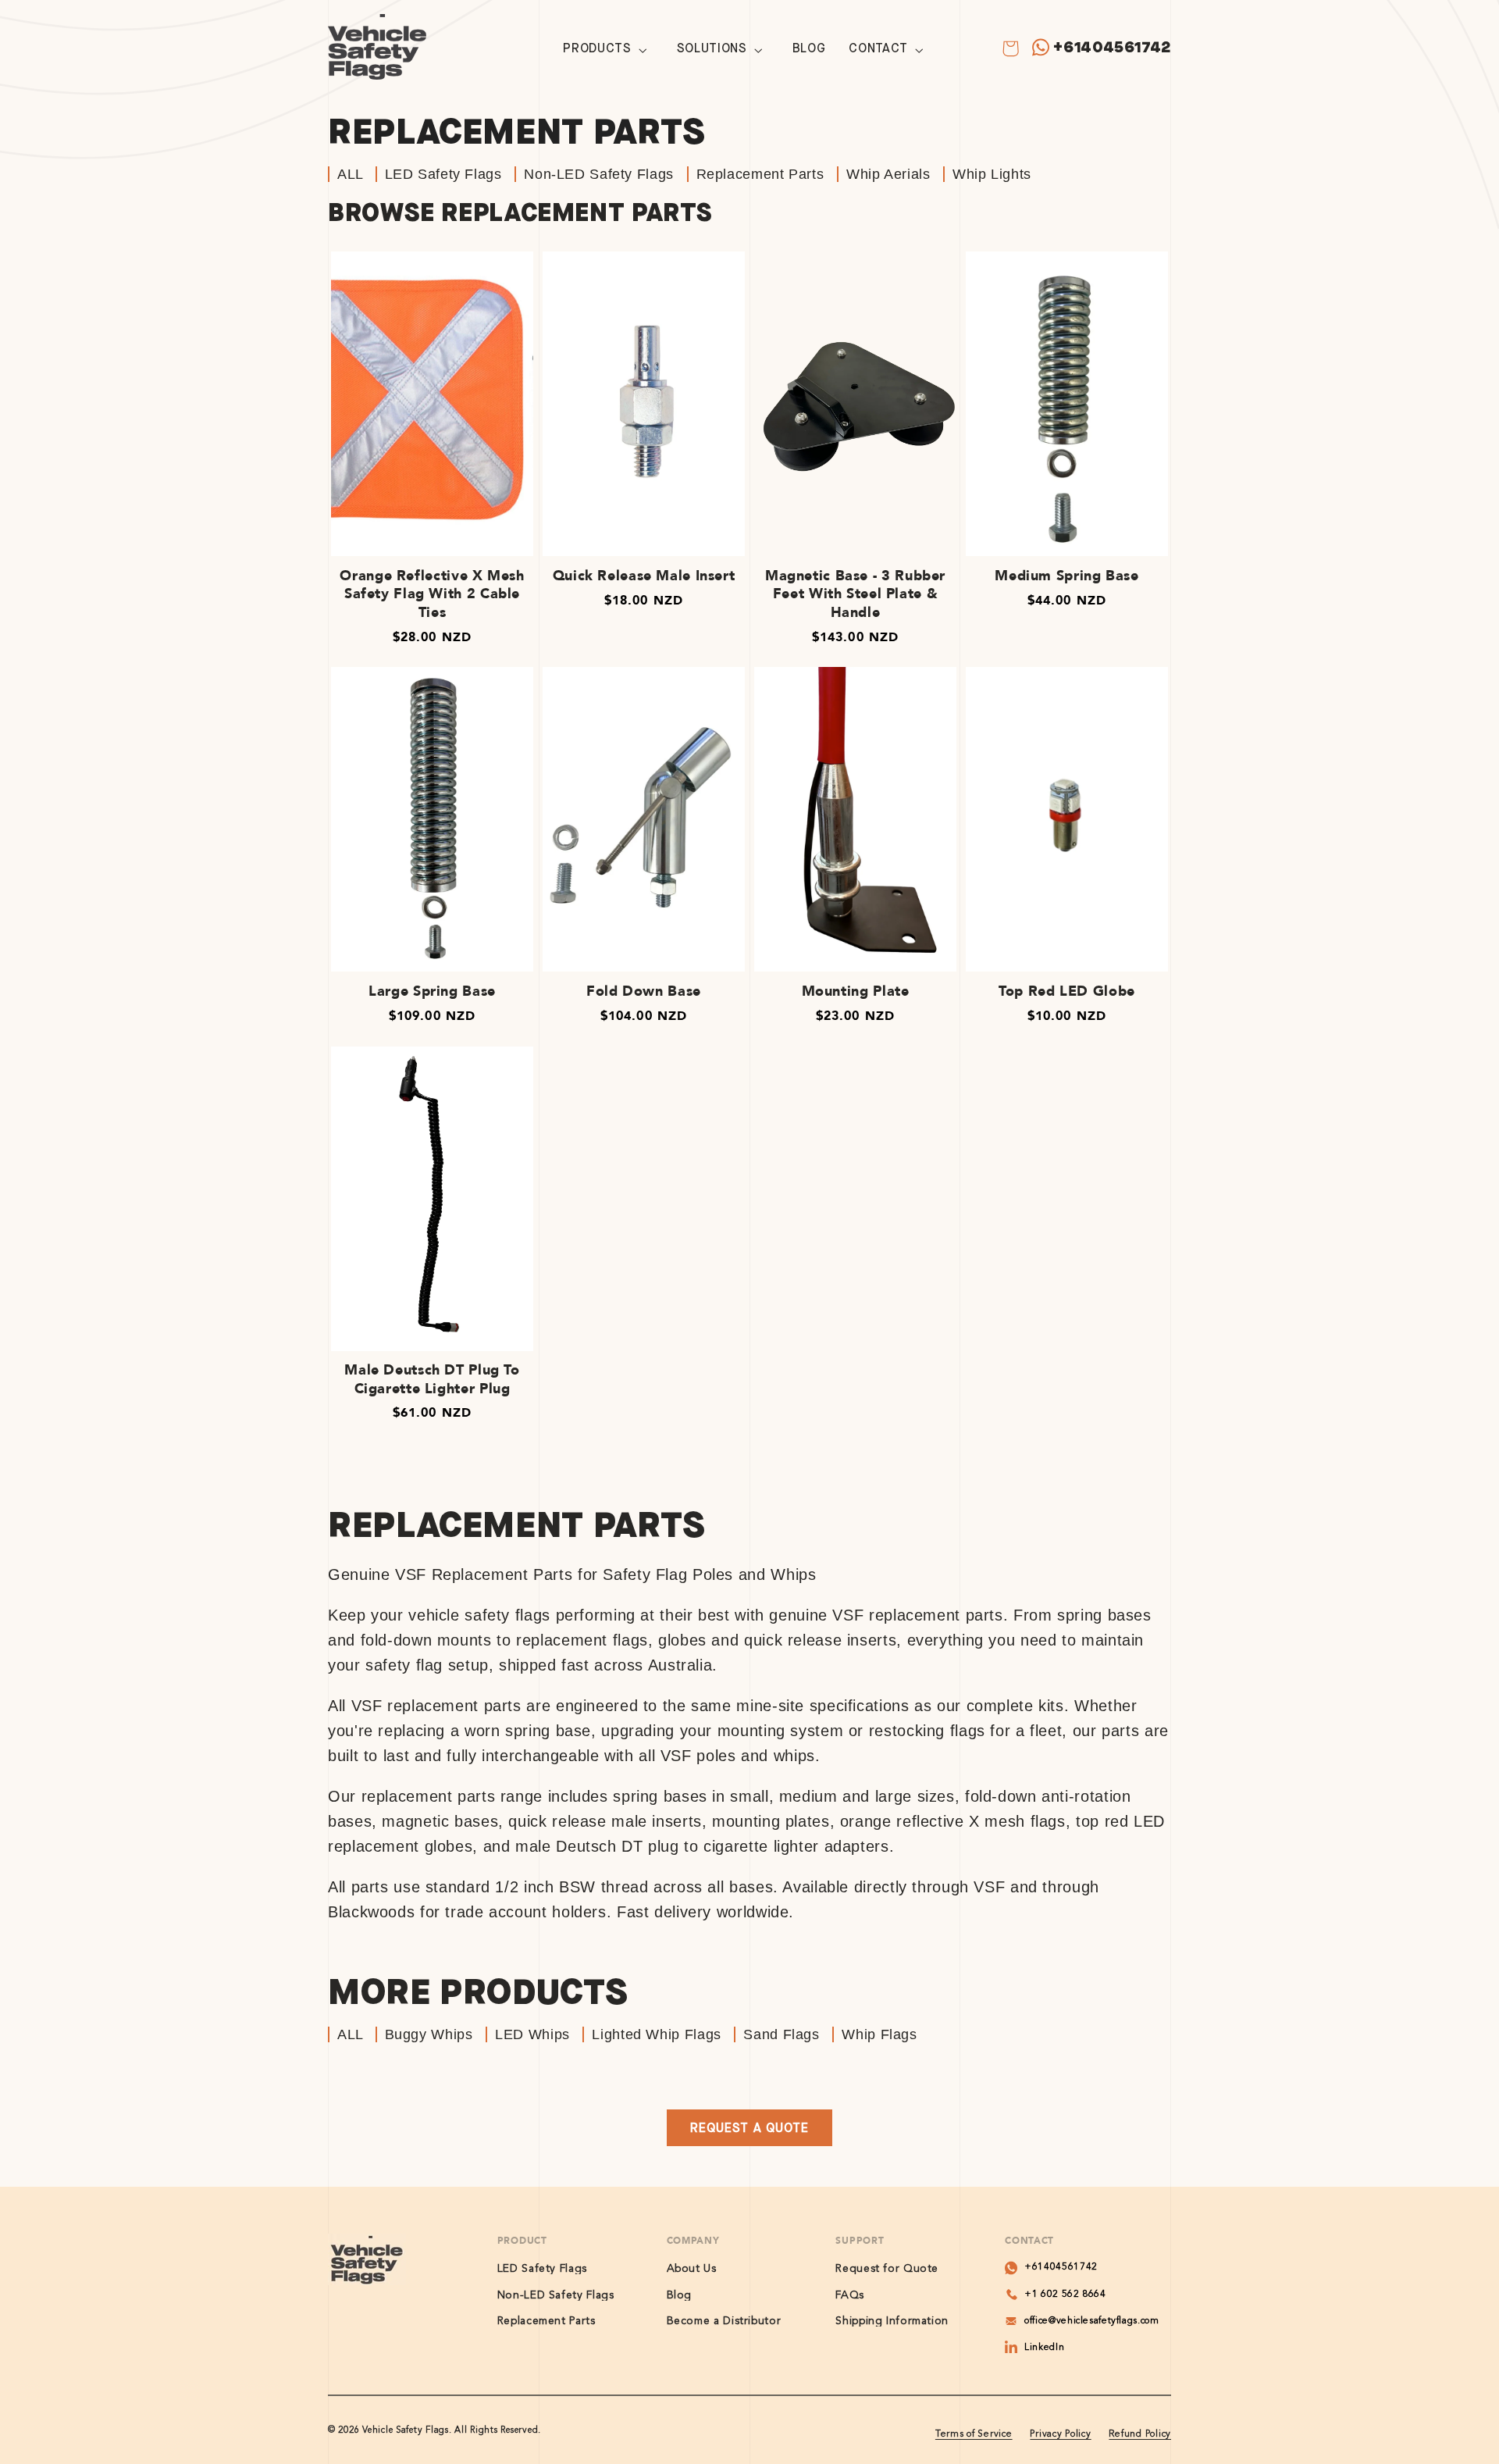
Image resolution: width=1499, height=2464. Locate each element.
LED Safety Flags (443, 174)
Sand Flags (781, 2034)
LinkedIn (1044, 2348)
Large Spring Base (432, 991)
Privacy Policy (1060, 2434)
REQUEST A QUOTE (749, 2128)
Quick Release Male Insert (644, 576)
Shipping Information (892, 2321)
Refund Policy (1140, 2434)
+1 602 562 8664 (1065, 2295)
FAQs (850, 2295)
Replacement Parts (760, 174)
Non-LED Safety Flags (599, 174)
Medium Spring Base (1066, 576)
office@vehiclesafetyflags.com (1091, 2321)
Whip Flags (879, 2034)
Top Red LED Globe (1067, 991)
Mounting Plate (856, 991)
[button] (608, 50)
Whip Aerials (888, 174)
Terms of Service (974, 2434)
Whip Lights (992, 174)
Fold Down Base (644, 991)
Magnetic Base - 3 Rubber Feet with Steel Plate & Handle (855, 594)
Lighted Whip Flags (656, 2034)
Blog (680, 2295)
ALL (352, 174)
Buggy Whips (429, 2034)
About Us (692, 2269)
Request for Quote (887, 2269)
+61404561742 (1112, 47)
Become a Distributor (724, 2321)
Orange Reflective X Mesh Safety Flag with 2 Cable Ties (432, 594)
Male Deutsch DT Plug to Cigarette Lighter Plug (432, 1380)
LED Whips (532, 2034)
